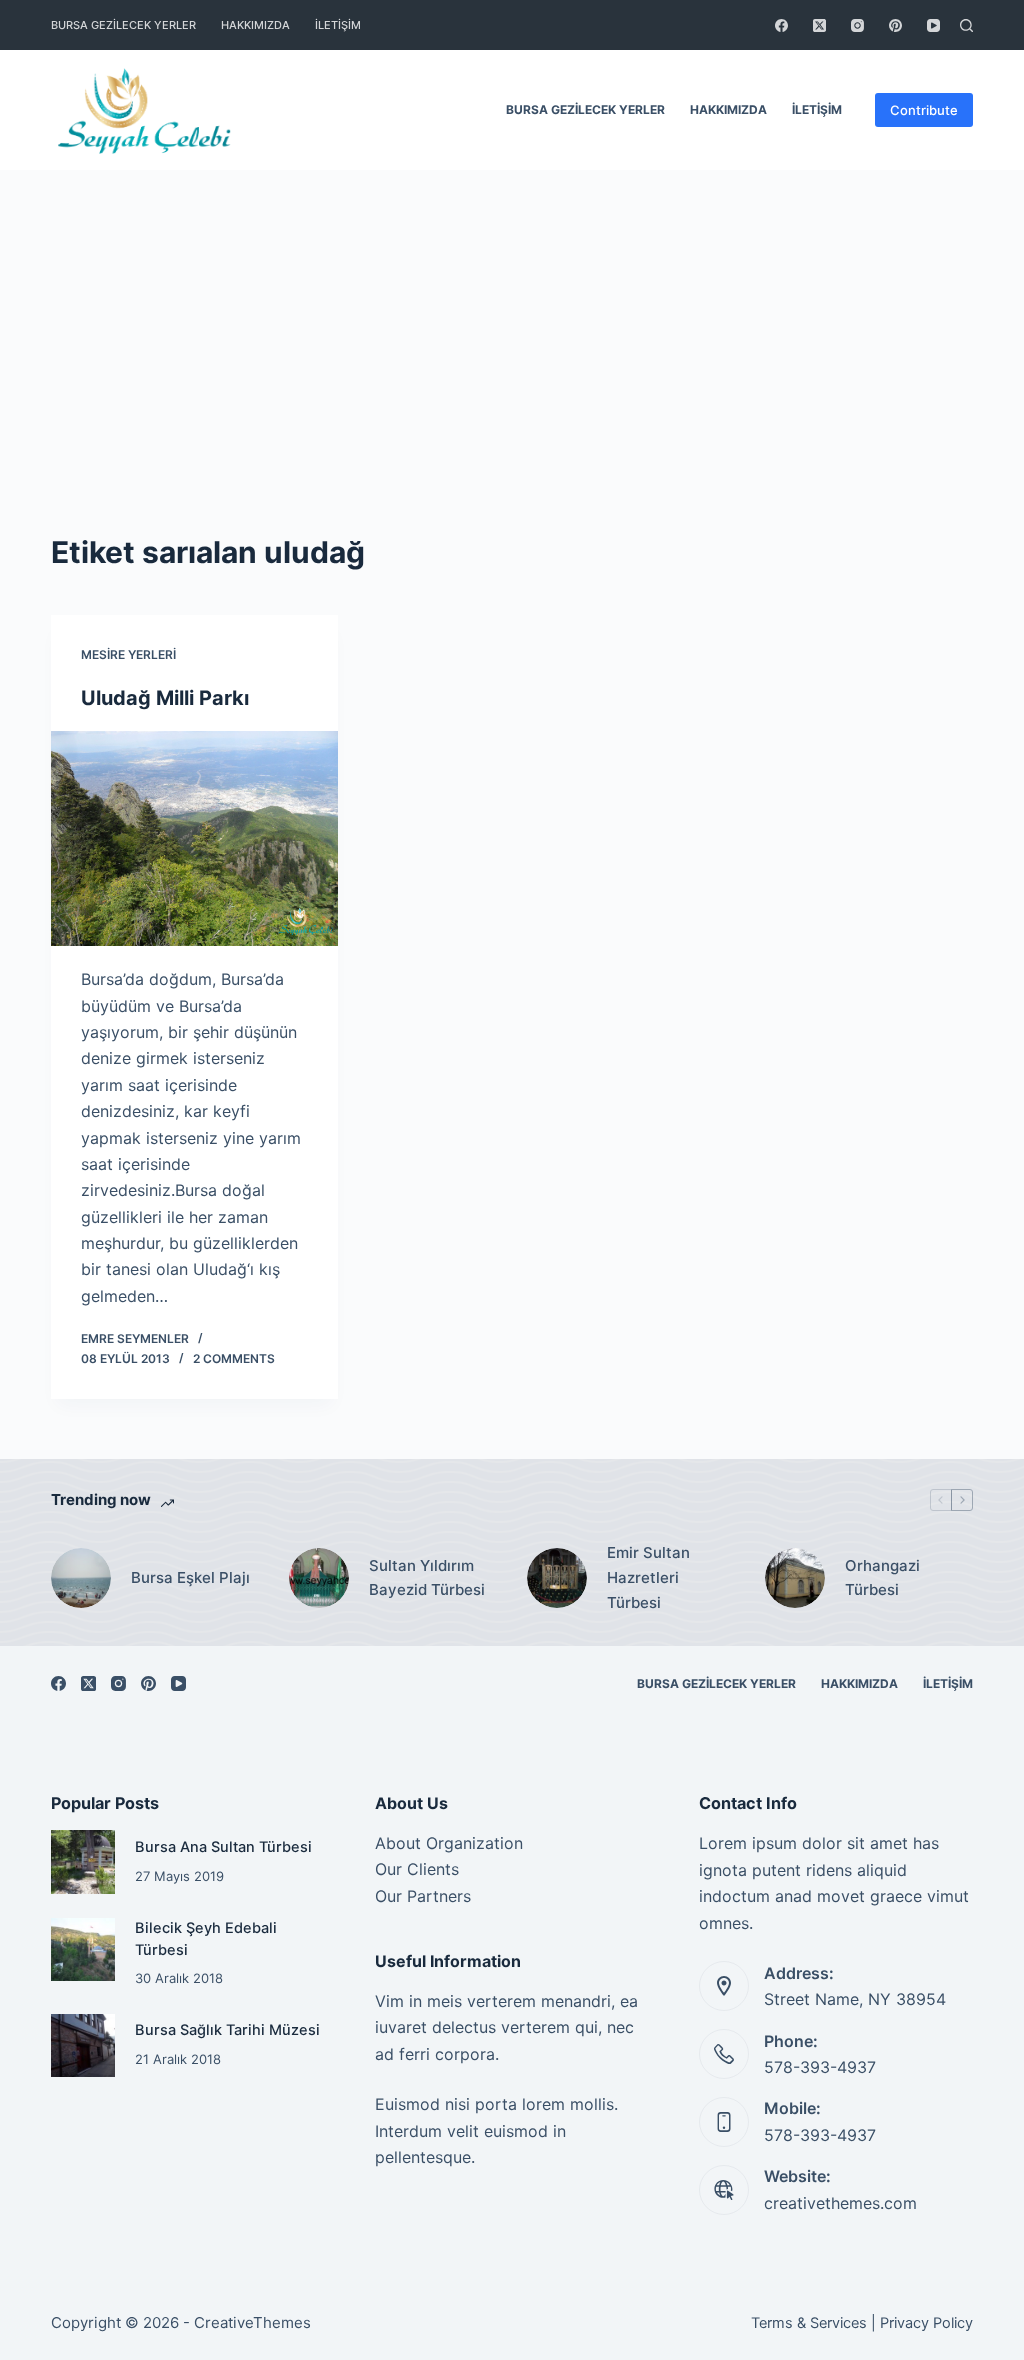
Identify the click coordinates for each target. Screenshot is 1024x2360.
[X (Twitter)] (819, 25)
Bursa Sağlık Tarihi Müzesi (227, 2030)
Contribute (924, 110)
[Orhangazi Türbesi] (795, 1578)
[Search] (966, 25)
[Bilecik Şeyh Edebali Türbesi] (82, 1949)
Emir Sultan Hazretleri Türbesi (648, 1577)
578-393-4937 (820, 2067)
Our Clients (417, 1869)
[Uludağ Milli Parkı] (194, 838)
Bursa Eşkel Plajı (190, 1577)
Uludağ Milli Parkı (165, 698)
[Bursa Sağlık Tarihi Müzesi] (82, 2045)
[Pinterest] (895, 25)
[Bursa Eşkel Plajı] (81, 1578)
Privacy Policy (926, 2323)
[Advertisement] (512, 320)
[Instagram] (857, 25)
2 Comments (234, 1358)
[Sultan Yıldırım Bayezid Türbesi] (319, 1578)
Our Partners (423, 1896)
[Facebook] (781, 25)
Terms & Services (809, 2323)
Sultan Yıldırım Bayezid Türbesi (427, 1578)
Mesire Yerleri (128, 654)
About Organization (449, 1843)
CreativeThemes (252, 2322)
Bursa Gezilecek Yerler (123, 25)
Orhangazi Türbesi (882, 1578)
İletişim (338, 25)
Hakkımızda (255, 25)
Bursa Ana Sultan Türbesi (223, 1847)
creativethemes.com (840, 2203)
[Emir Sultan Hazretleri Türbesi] (557, 1578)
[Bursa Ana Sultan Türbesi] (82, 1861)
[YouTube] (933, 25)
